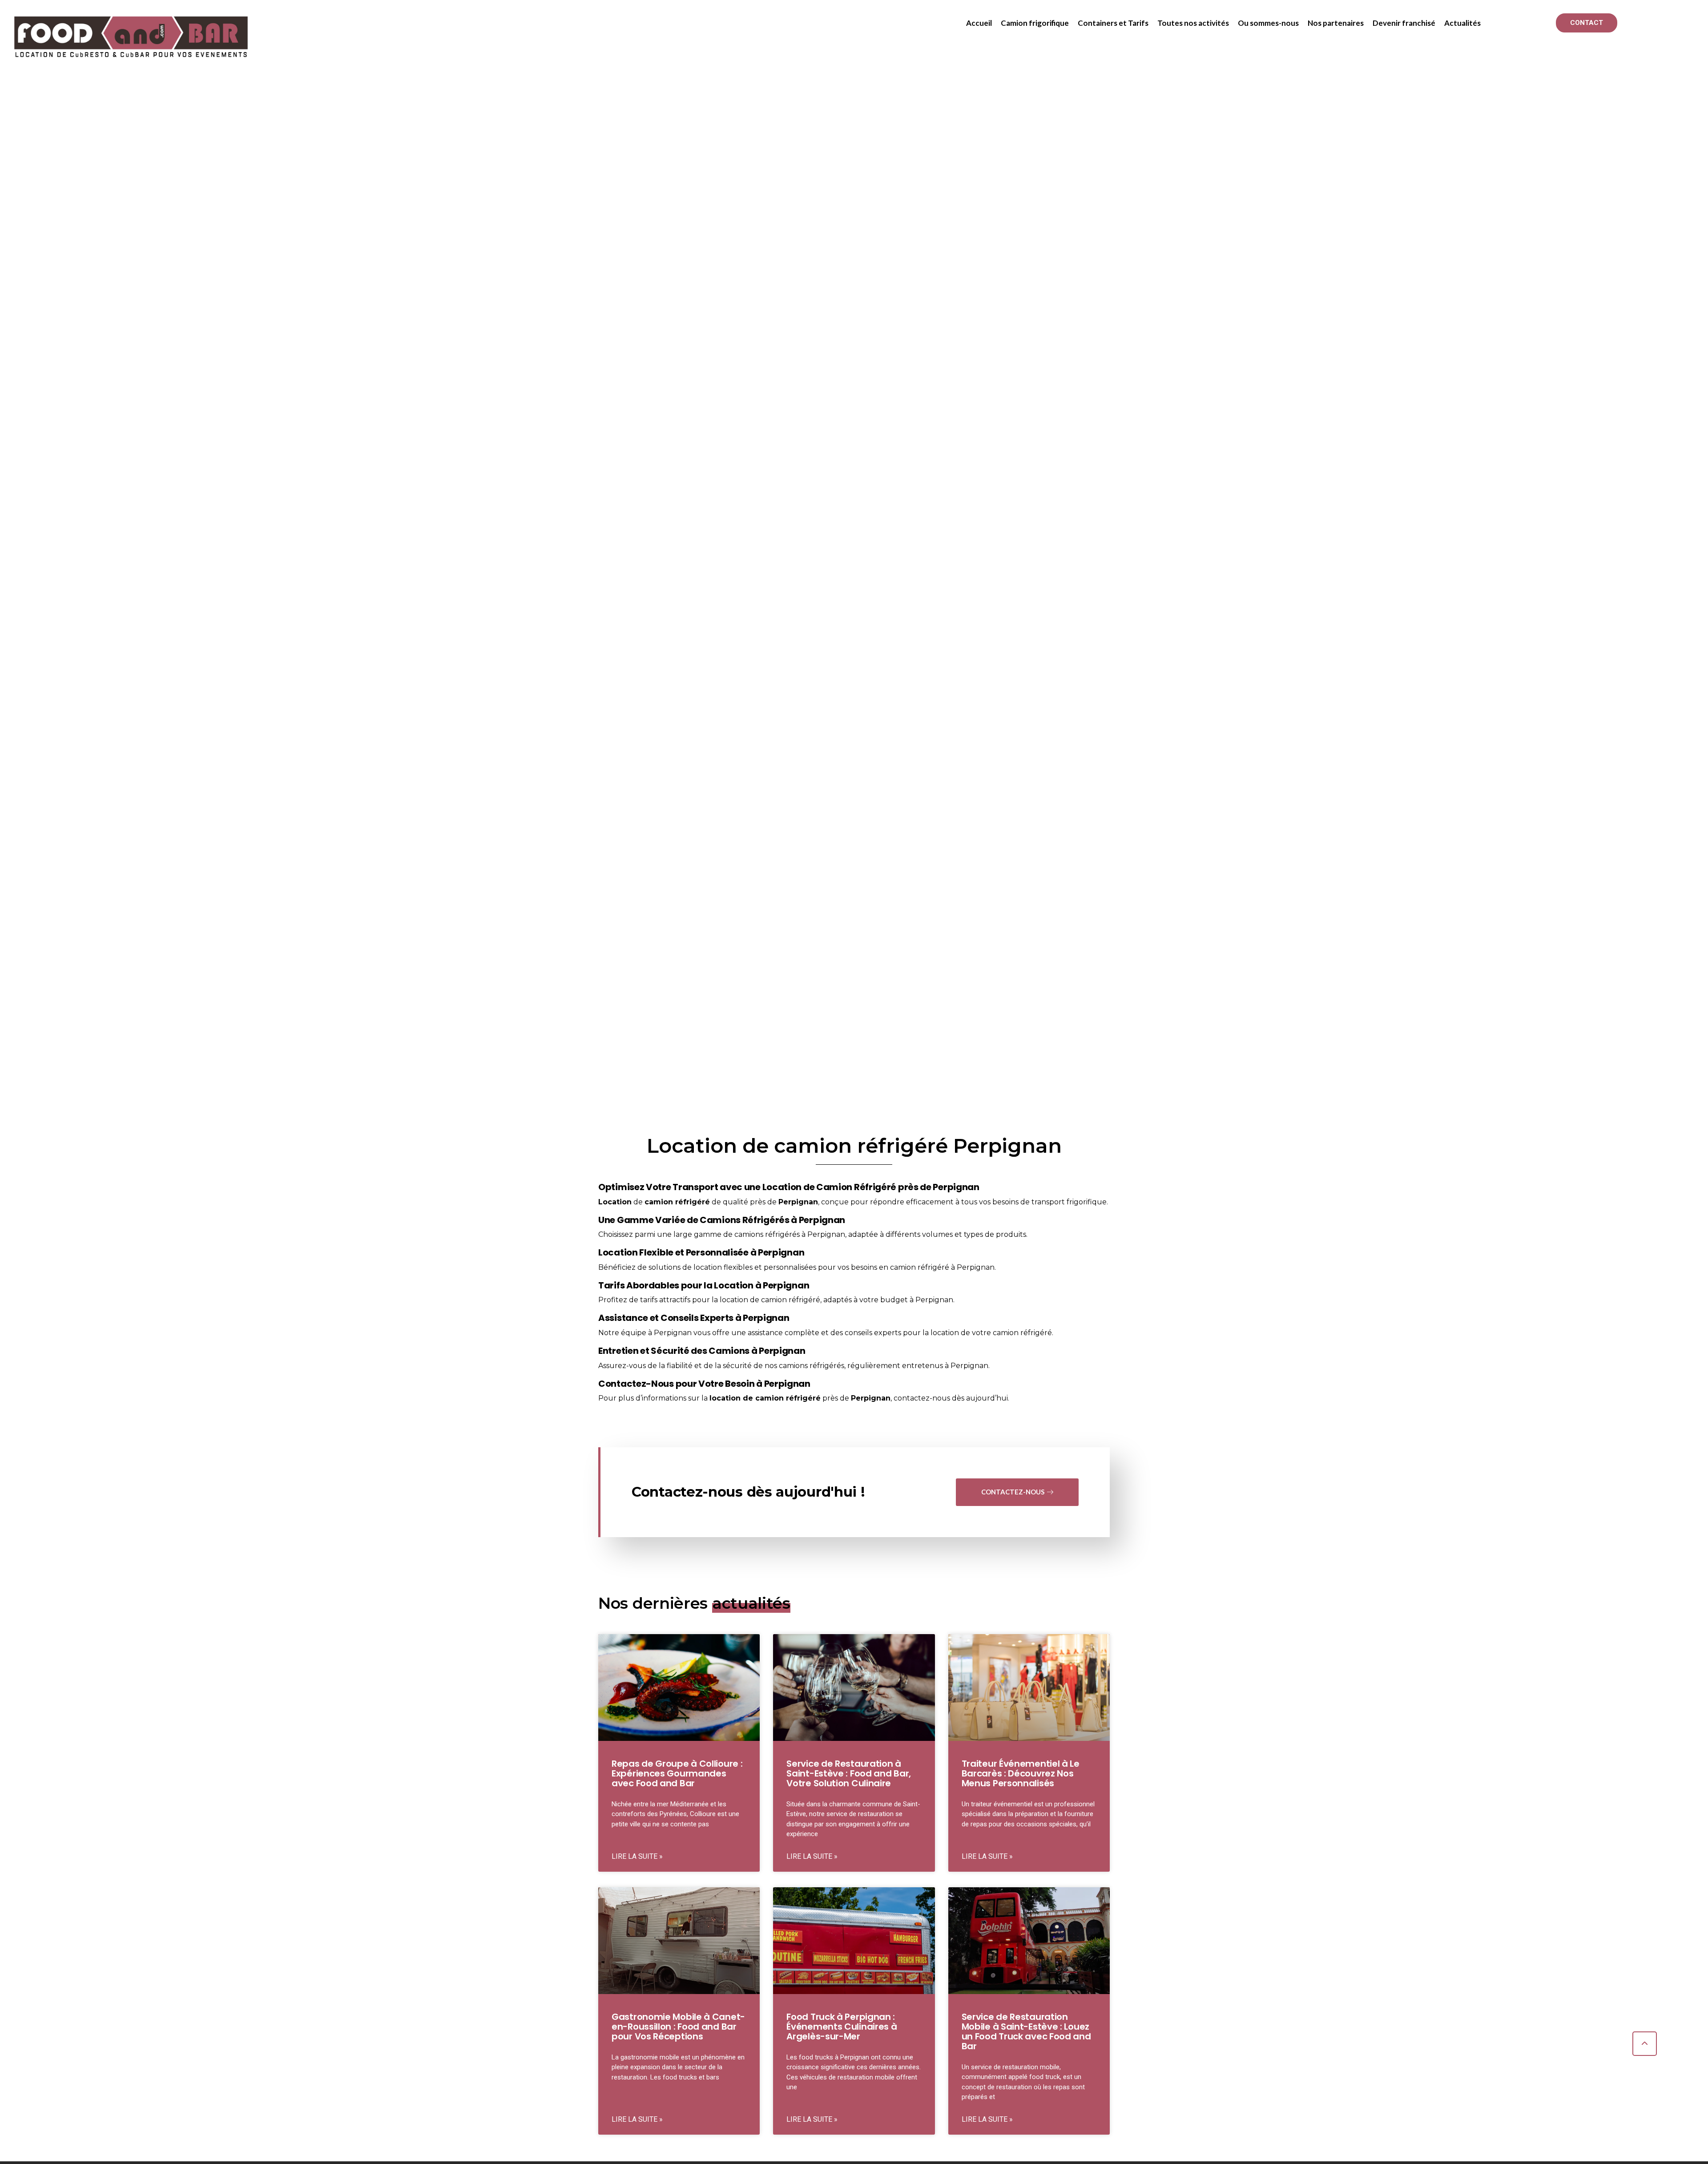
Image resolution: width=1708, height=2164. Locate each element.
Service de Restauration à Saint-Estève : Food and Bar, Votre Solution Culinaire (849, 1773)
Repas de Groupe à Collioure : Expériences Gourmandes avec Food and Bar (677, 1773)
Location (615, 1202)
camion (659, 1202)
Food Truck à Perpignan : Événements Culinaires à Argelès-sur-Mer (842, 2027)
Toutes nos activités (1193, 23)
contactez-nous (922, 1398)
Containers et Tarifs (1113, 23)
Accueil (979, 23)
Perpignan (798, 1202)
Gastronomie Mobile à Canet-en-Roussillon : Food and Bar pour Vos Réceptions (678, 2027)
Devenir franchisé (1404, 23)
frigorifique (1087, 1202)
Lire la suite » (637, 1856)
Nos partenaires (1336, 23)
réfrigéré (693, 1202)
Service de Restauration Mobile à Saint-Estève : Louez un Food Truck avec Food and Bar (1026, 2031)
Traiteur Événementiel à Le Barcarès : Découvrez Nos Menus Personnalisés (1021, 1773)
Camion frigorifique (1035, 23)
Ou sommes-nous (1268, 23)
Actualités (1462, 23)
